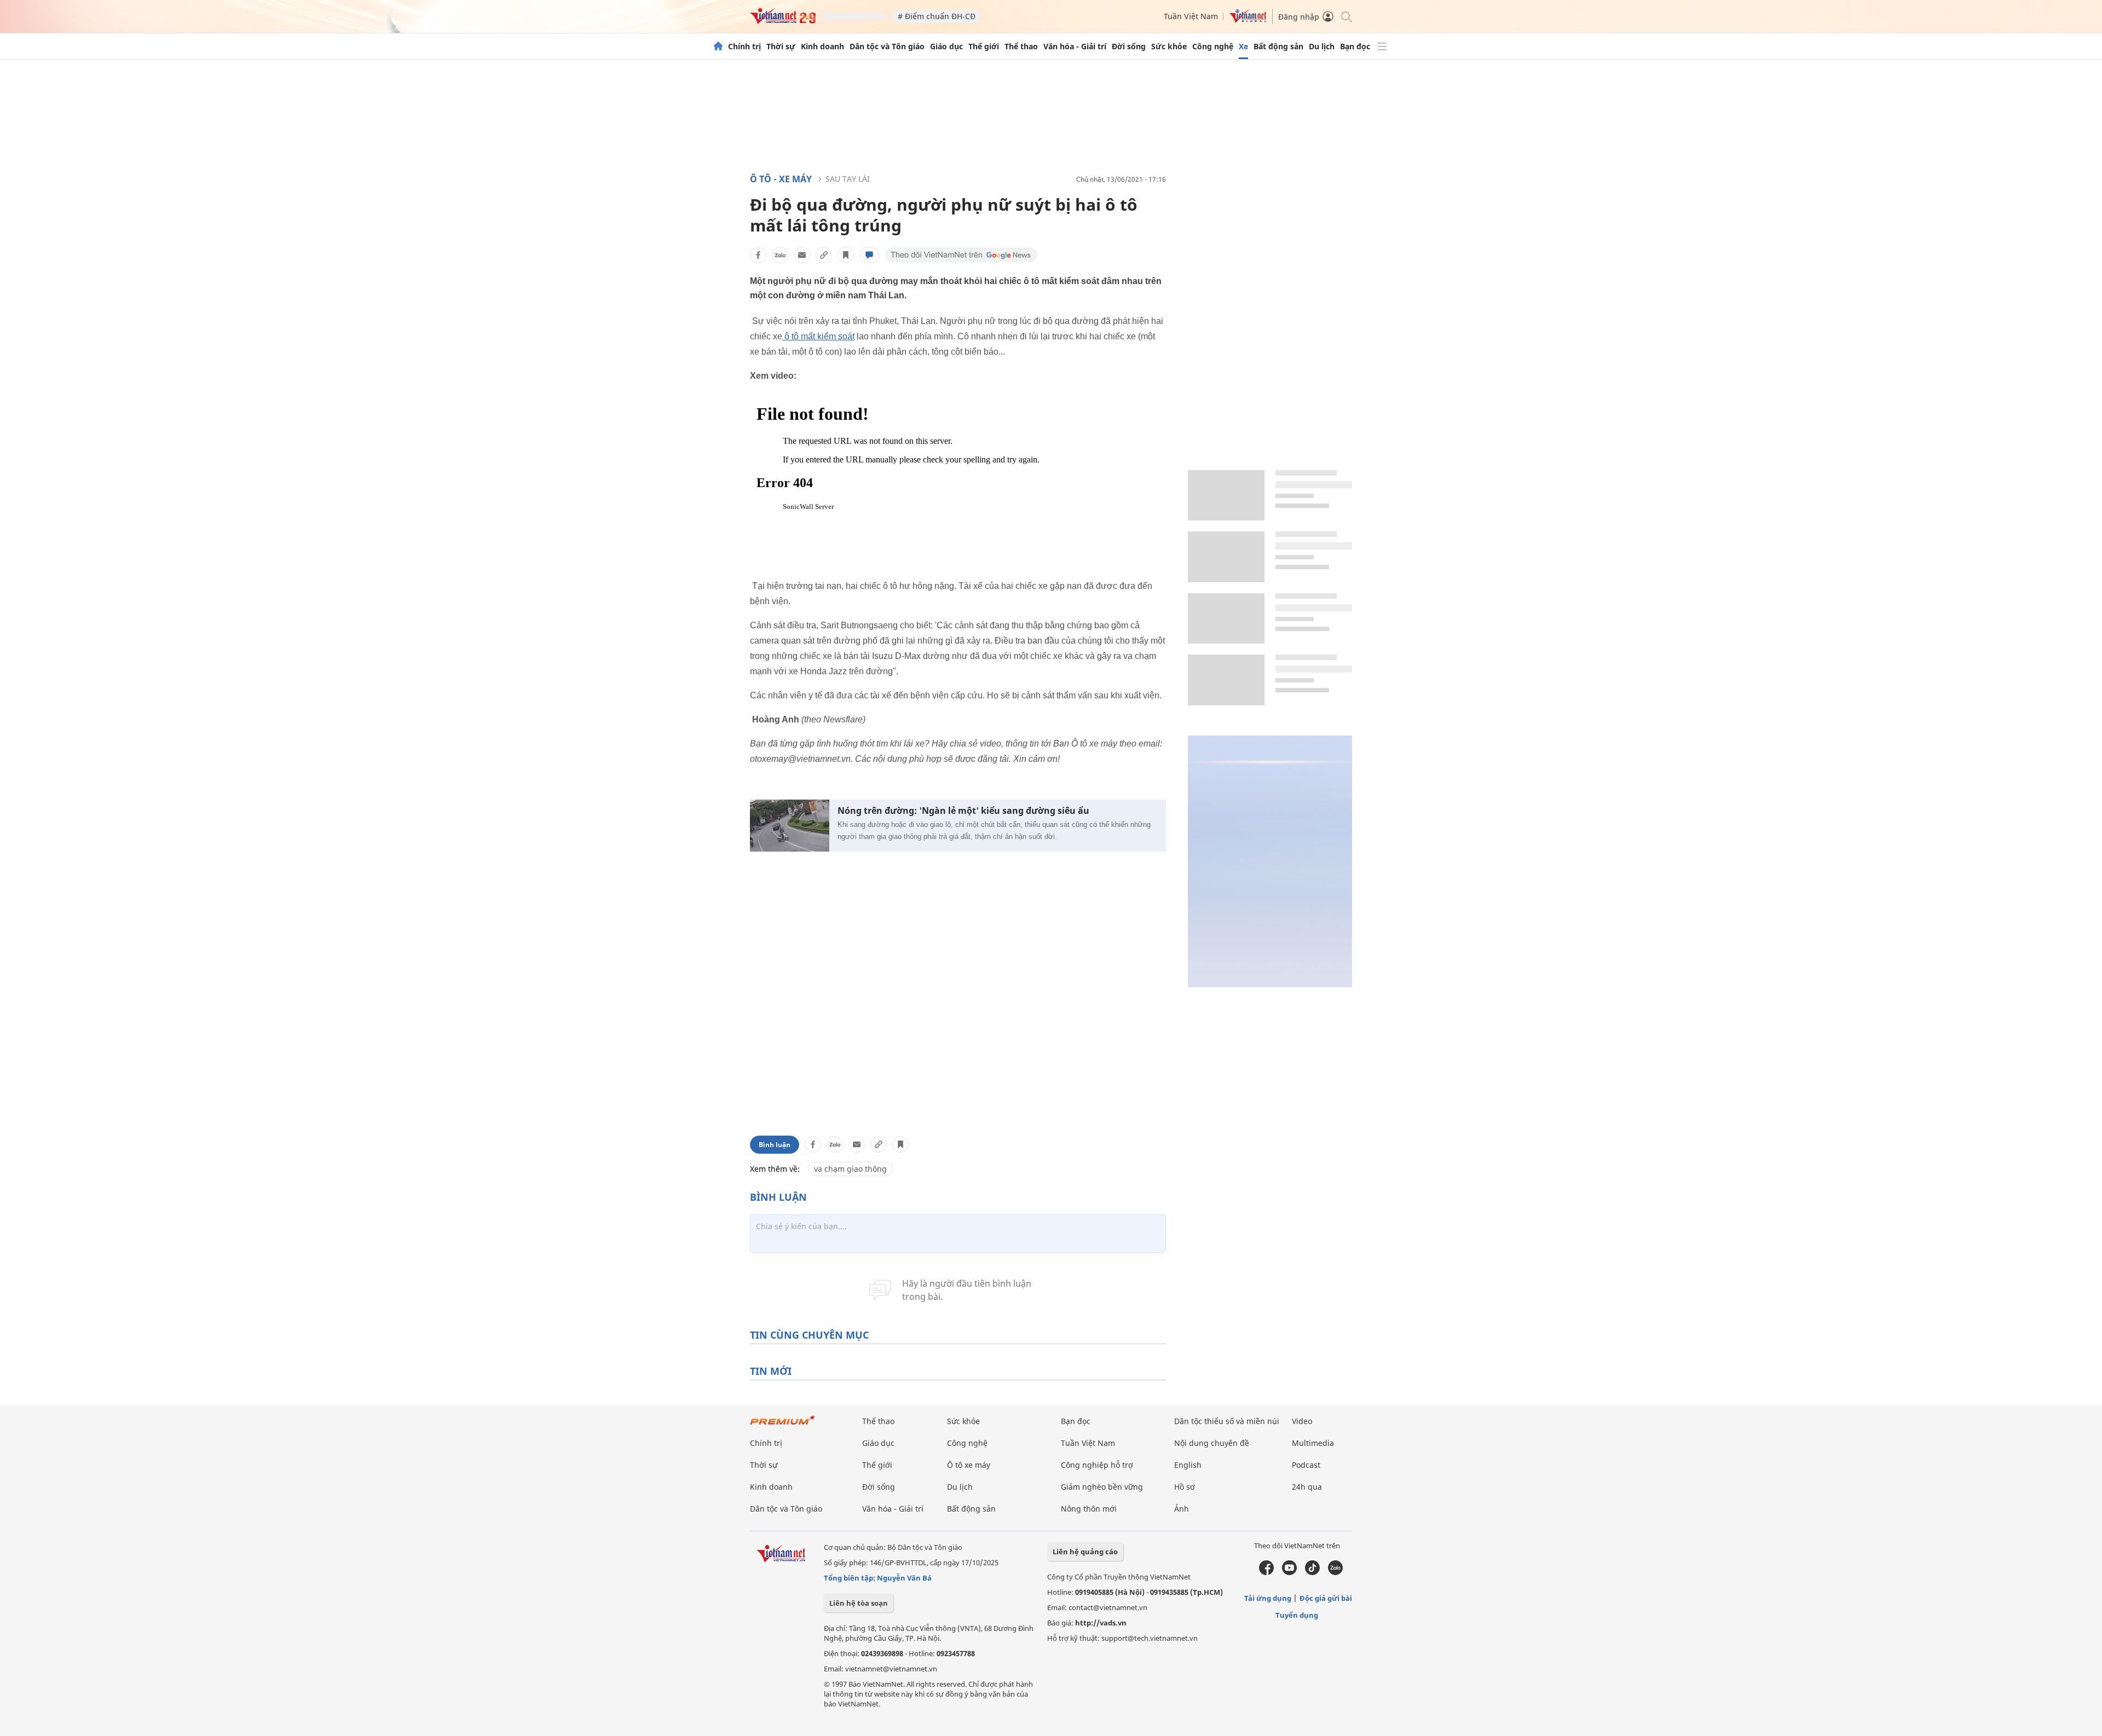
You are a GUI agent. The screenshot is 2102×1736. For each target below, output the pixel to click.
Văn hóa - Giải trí (1075, 47)
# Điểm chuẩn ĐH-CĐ (937, 16)
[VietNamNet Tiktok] (1312, 1572)
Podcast (1306, 1465)
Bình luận (775, 1145)
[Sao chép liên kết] (824, 255)
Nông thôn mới (1089, 1509)
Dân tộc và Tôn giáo (887, 47)
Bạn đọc (1355, 47)
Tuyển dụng (1297, 1615)
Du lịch (1322, 47)
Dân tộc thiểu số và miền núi (1227, 1421)
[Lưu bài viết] (846, 255)
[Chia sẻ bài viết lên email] (802, 255)
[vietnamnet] (783, 21)
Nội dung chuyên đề (1212, 1443)
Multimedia (1313, 1443)
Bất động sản (1278, 47)
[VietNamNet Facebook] (1266, 1572)
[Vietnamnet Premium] (783, 1425)
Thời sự (781, 47)
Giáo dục (946, 47)
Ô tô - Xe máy (781, 179)
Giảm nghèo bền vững (1102, 1487)
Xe (1243, 47)
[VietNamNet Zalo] (1335, 1572)
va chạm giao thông (850, 1169)
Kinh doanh (822, 47)
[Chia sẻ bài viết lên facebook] (758, 255)
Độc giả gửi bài (1326, 1598)
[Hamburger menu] (1382, 47)
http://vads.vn (1101, 1623)
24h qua (1307, 1487)
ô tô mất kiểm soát (818, 336)
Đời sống (1129, 47)
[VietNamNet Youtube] (1289, 1572)
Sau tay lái (848, 179)
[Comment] (869, 255)
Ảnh (1182, 1509)
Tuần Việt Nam (1191, 16)
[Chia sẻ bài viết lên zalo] (780, 255)
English (1188, 1465)
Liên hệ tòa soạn (859, 1603)
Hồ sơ (1185, 1487)
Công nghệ (1213, 47)
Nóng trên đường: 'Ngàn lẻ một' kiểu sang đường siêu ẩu (963, 811)
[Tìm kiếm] (1346, 16)
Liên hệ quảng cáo (1085, 1552)
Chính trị (744, 47)
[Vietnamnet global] (1248, 20)
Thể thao (1021, 47)
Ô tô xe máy (969, 1465)
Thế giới (984, 47)
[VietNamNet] (718, 47)
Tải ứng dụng (1268, 1598)
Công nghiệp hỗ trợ (1097, 1465)
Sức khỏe (1169, 47)
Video (1302, 1421)
